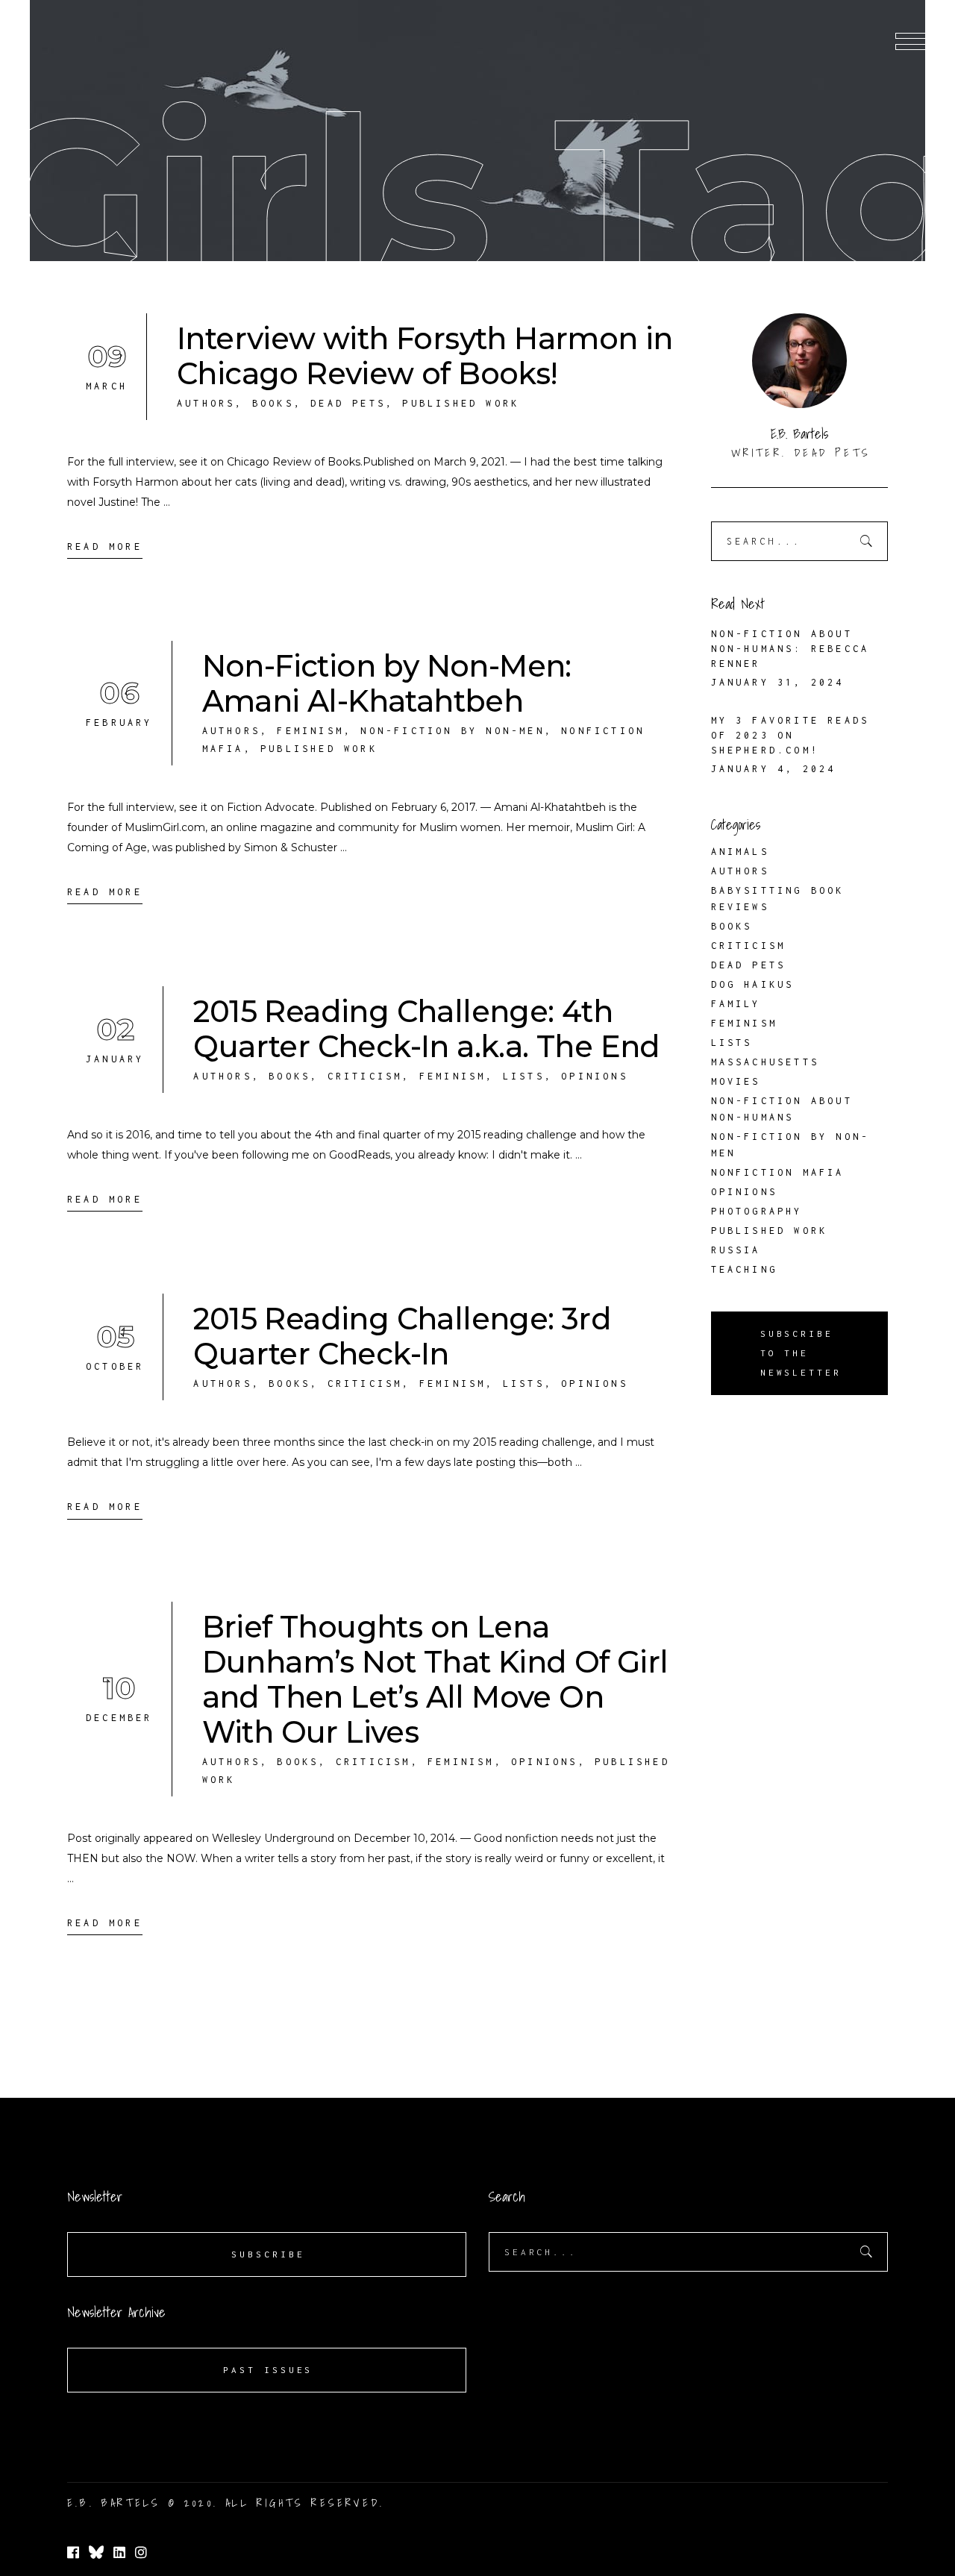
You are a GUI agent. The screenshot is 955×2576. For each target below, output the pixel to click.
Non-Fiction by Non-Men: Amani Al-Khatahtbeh (387, 683)
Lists (524, 1076)
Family (736, 1004)
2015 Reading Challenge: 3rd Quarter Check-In (402, 1336)
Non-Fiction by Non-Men (452, 731)
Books (273, 403)
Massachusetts (765, 1062)
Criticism (365, 1076)
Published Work (461, 403)
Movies (736, 1081)
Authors (206, 403)
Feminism (310, 731)
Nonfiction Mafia (778, 1172)
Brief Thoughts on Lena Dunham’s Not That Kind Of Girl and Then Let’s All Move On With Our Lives (435, 1679)
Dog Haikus (753, 984)
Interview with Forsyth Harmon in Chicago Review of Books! (425, 356)
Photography (757, 1211)
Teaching (745, 1269)
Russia (736, 1250)
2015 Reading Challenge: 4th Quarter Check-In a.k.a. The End (426, 1029)
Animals (740, 852)
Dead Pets (348, 403)
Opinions (595, 1076)
